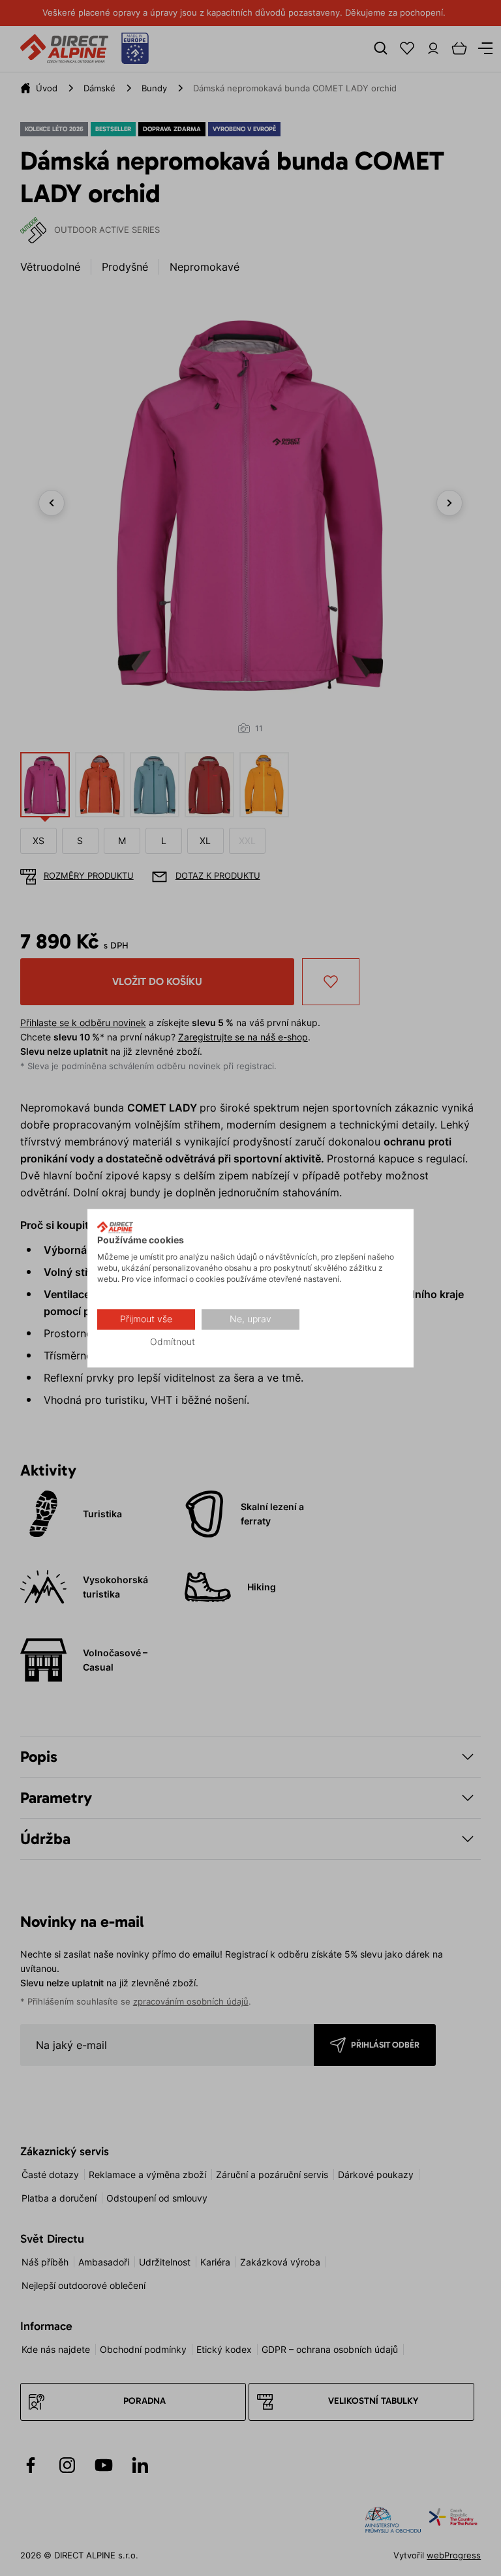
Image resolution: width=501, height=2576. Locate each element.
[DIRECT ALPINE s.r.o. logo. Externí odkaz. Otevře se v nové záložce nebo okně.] (115, 1227)
